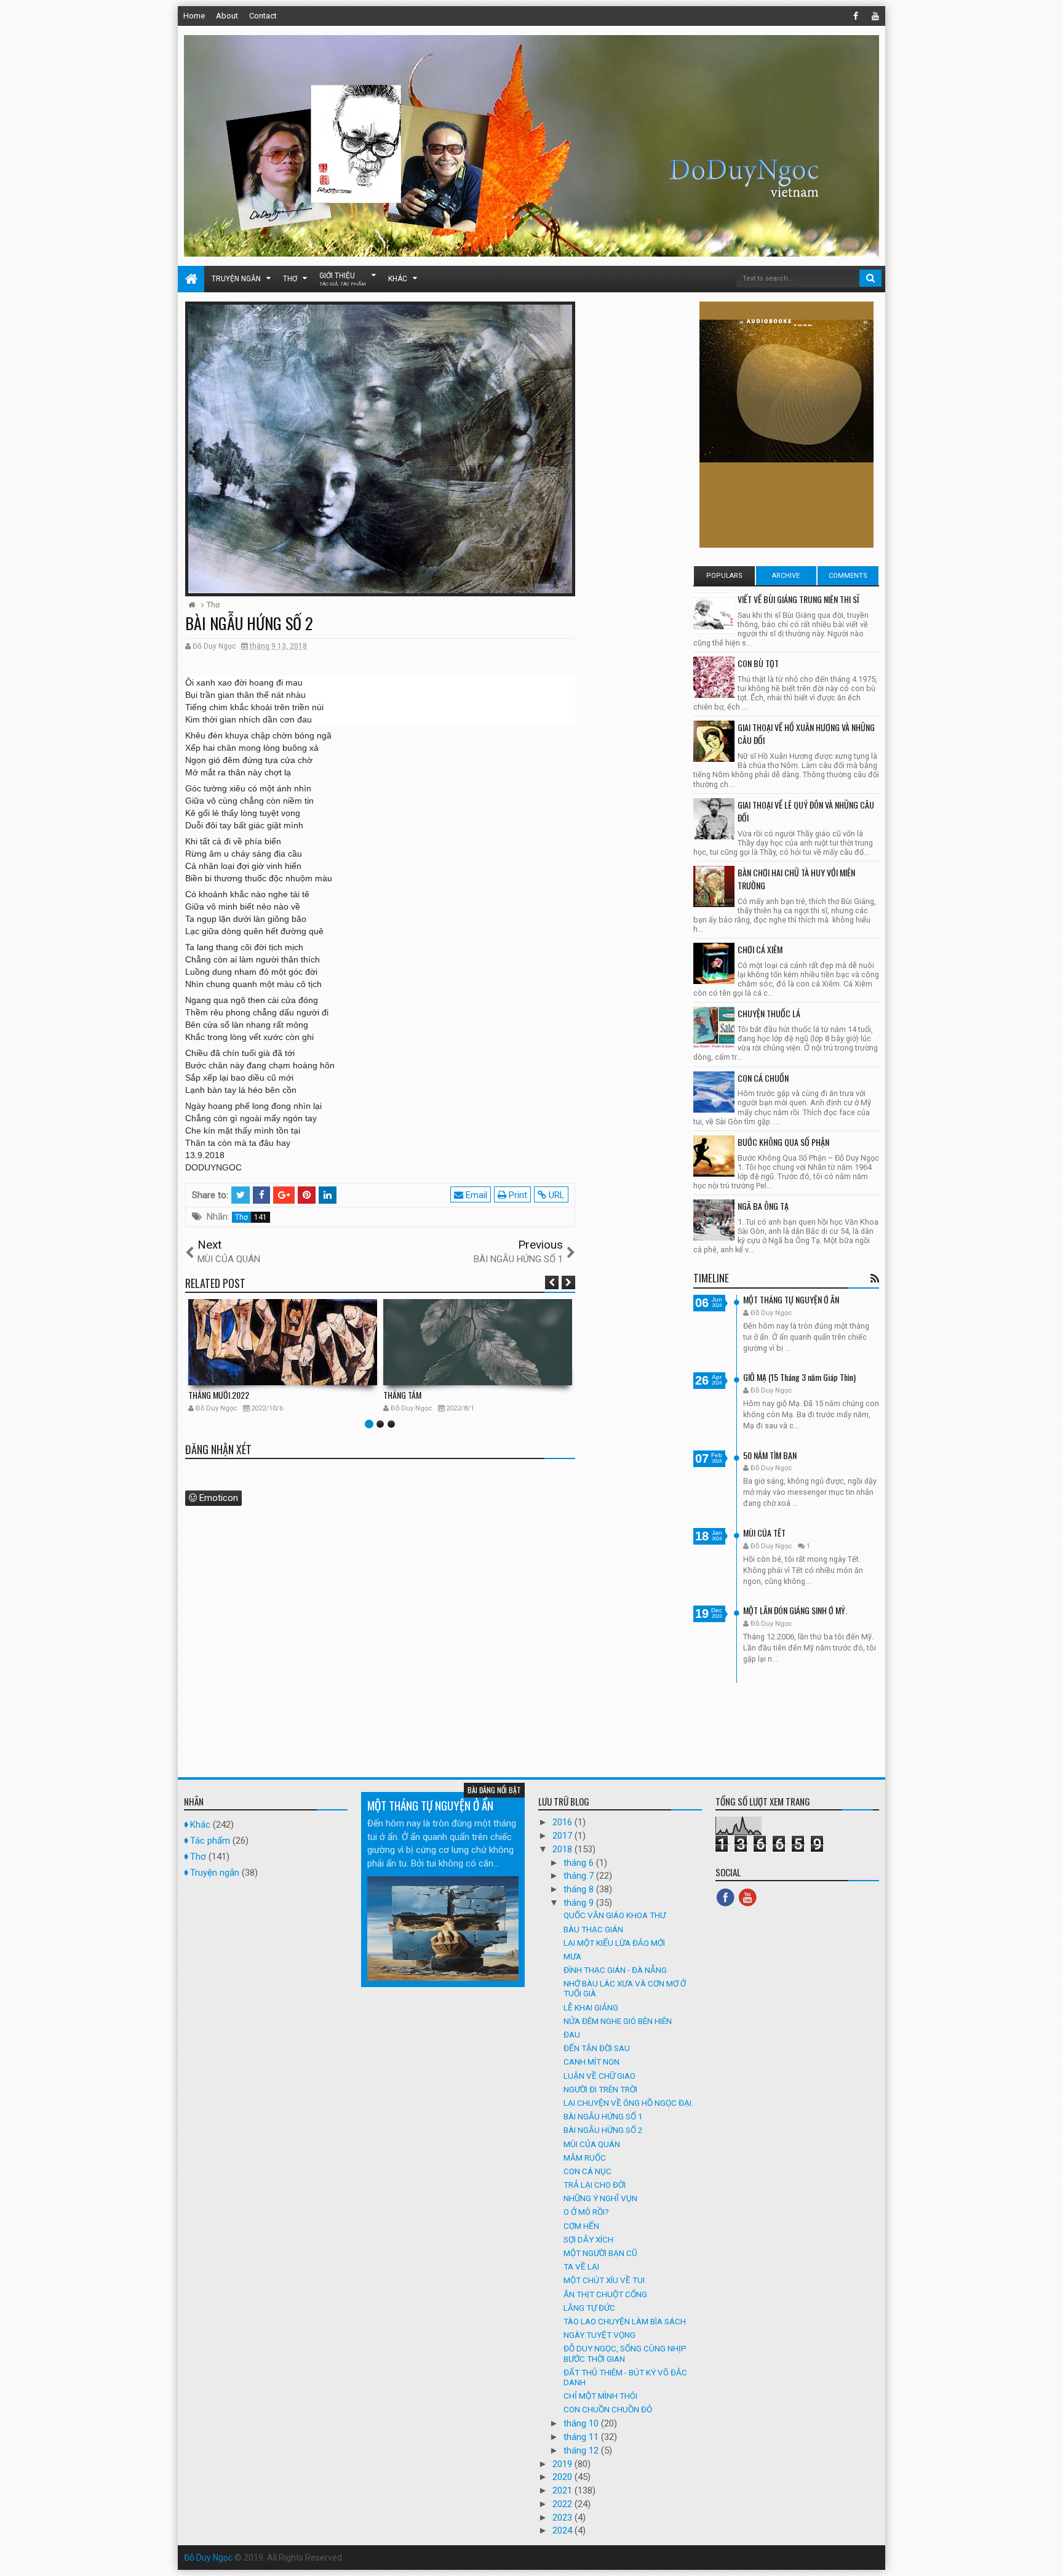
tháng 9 (580, 1903)
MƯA (572, 1956)
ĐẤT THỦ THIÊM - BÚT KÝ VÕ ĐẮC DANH (625, 2377)
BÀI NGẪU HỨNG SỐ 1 (603, 2116)
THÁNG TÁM (402, 1395)
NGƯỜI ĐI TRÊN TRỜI (600, 2089)
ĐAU (572, 2034)
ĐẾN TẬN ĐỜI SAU (597, 2048)
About (227, 16)
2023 (563, 2518)
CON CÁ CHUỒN (763, 1078)
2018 (563, 1849)
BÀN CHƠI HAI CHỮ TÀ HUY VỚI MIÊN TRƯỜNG (796, 879)
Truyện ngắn (236, 279)
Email (475, 1195)
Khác (398, 279)
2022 (563, 2504)
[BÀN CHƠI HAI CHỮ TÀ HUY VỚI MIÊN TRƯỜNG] (714, 886)
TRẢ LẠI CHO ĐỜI (595, 2185)
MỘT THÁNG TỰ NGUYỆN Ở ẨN (791, 1299)
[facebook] (856, 16)
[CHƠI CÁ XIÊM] (714, 963)
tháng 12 (582, 2450)
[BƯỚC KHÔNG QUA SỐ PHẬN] (714, 1156)
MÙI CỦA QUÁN (592, 2144)
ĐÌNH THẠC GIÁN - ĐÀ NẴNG (615, 1970)
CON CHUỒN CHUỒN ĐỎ (608, 2409)
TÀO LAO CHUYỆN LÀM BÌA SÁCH (625, 2321)
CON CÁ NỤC (587, 2171)
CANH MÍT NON (591, 2062)
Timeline (711, 1278)
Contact (263, 16)
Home (194, 16)
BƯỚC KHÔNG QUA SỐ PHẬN (783, 1142)
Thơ (290, 279)
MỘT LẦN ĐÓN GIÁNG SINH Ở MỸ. (795, 1610)
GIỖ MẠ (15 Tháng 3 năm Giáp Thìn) (799, 1377)
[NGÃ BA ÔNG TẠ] (714, 1220)
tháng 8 (580, 1889)
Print (517, 1195)
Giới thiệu (343, 279)
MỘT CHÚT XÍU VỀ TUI (604, 2280)
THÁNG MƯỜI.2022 (219, 1395)
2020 (563, 2477)
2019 (563, 2464)
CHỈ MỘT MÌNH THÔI (600, 2396)
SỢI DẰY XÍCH (588, 2239)
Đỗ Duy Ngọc (208, 2558)
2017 (563, 1836)
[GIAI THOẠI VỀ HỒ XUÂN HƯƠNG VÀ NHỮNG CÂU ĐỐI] (714, 741)
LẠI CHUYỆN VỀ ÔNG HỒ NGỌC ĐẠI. (628, 2103)
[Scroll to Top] (1048, 2554)
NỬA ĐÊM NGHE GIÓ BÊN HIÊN (618, 2021)
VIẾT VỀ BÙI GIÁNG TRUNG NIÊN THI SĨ (798, 599)
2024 (563, 2530)
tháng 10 (582, 2423)
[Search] (870, 278)
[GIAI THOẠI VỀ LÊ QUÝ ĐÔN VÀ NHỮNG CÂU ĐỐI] (714, 819)
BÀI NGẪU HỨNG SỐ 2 (603, 2130)
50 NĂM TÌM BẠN (770, 1455)
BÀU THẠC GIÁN (593, 1929)
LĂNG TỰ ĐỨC (589, 2308)
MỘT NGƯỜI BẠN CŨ (600, 2253)
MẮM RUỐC (585, 2158)
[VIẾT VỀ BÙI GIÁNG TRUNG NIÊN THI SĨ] (714, 613)
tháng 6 (580, 1863)
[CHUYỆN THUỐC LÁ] (714, 1027)
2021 (563, 2490)
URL (555, 1195)
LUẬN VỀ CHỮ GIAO (599, 2076)
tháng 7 (580, 1876)
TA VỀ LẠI (581, 2266)
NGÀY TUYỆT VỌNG (599, 2335)
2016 (563, 1822)
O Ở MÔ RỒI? (586, 2212)
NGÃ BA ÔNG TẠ (763, 1206)
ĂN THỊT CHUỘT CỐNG (605, 2294)
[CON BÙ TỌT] (714, 677)
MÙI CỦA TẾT (764, 1533)
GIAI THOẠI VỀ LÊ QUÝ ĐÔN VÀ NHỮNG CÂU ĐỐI (806, 811)
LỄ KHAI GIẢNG (591, 2007)
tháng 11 (582, 2437)
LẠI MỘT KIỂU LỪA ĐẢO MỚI (614, 1943)
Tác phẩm (210, 1841)
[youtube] (875, 16)
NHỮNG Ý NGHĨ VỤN (600, 2198)
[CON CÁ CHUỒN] (714, 1092)
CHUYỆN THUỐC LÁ (769, 1013)
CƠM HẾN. (582, 2226)
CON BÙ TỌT (758, 663)
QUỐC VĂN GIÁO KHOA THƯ (615, 1915)
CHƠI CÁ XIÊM (760, 949)
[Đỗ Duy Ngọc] (191, 279)
